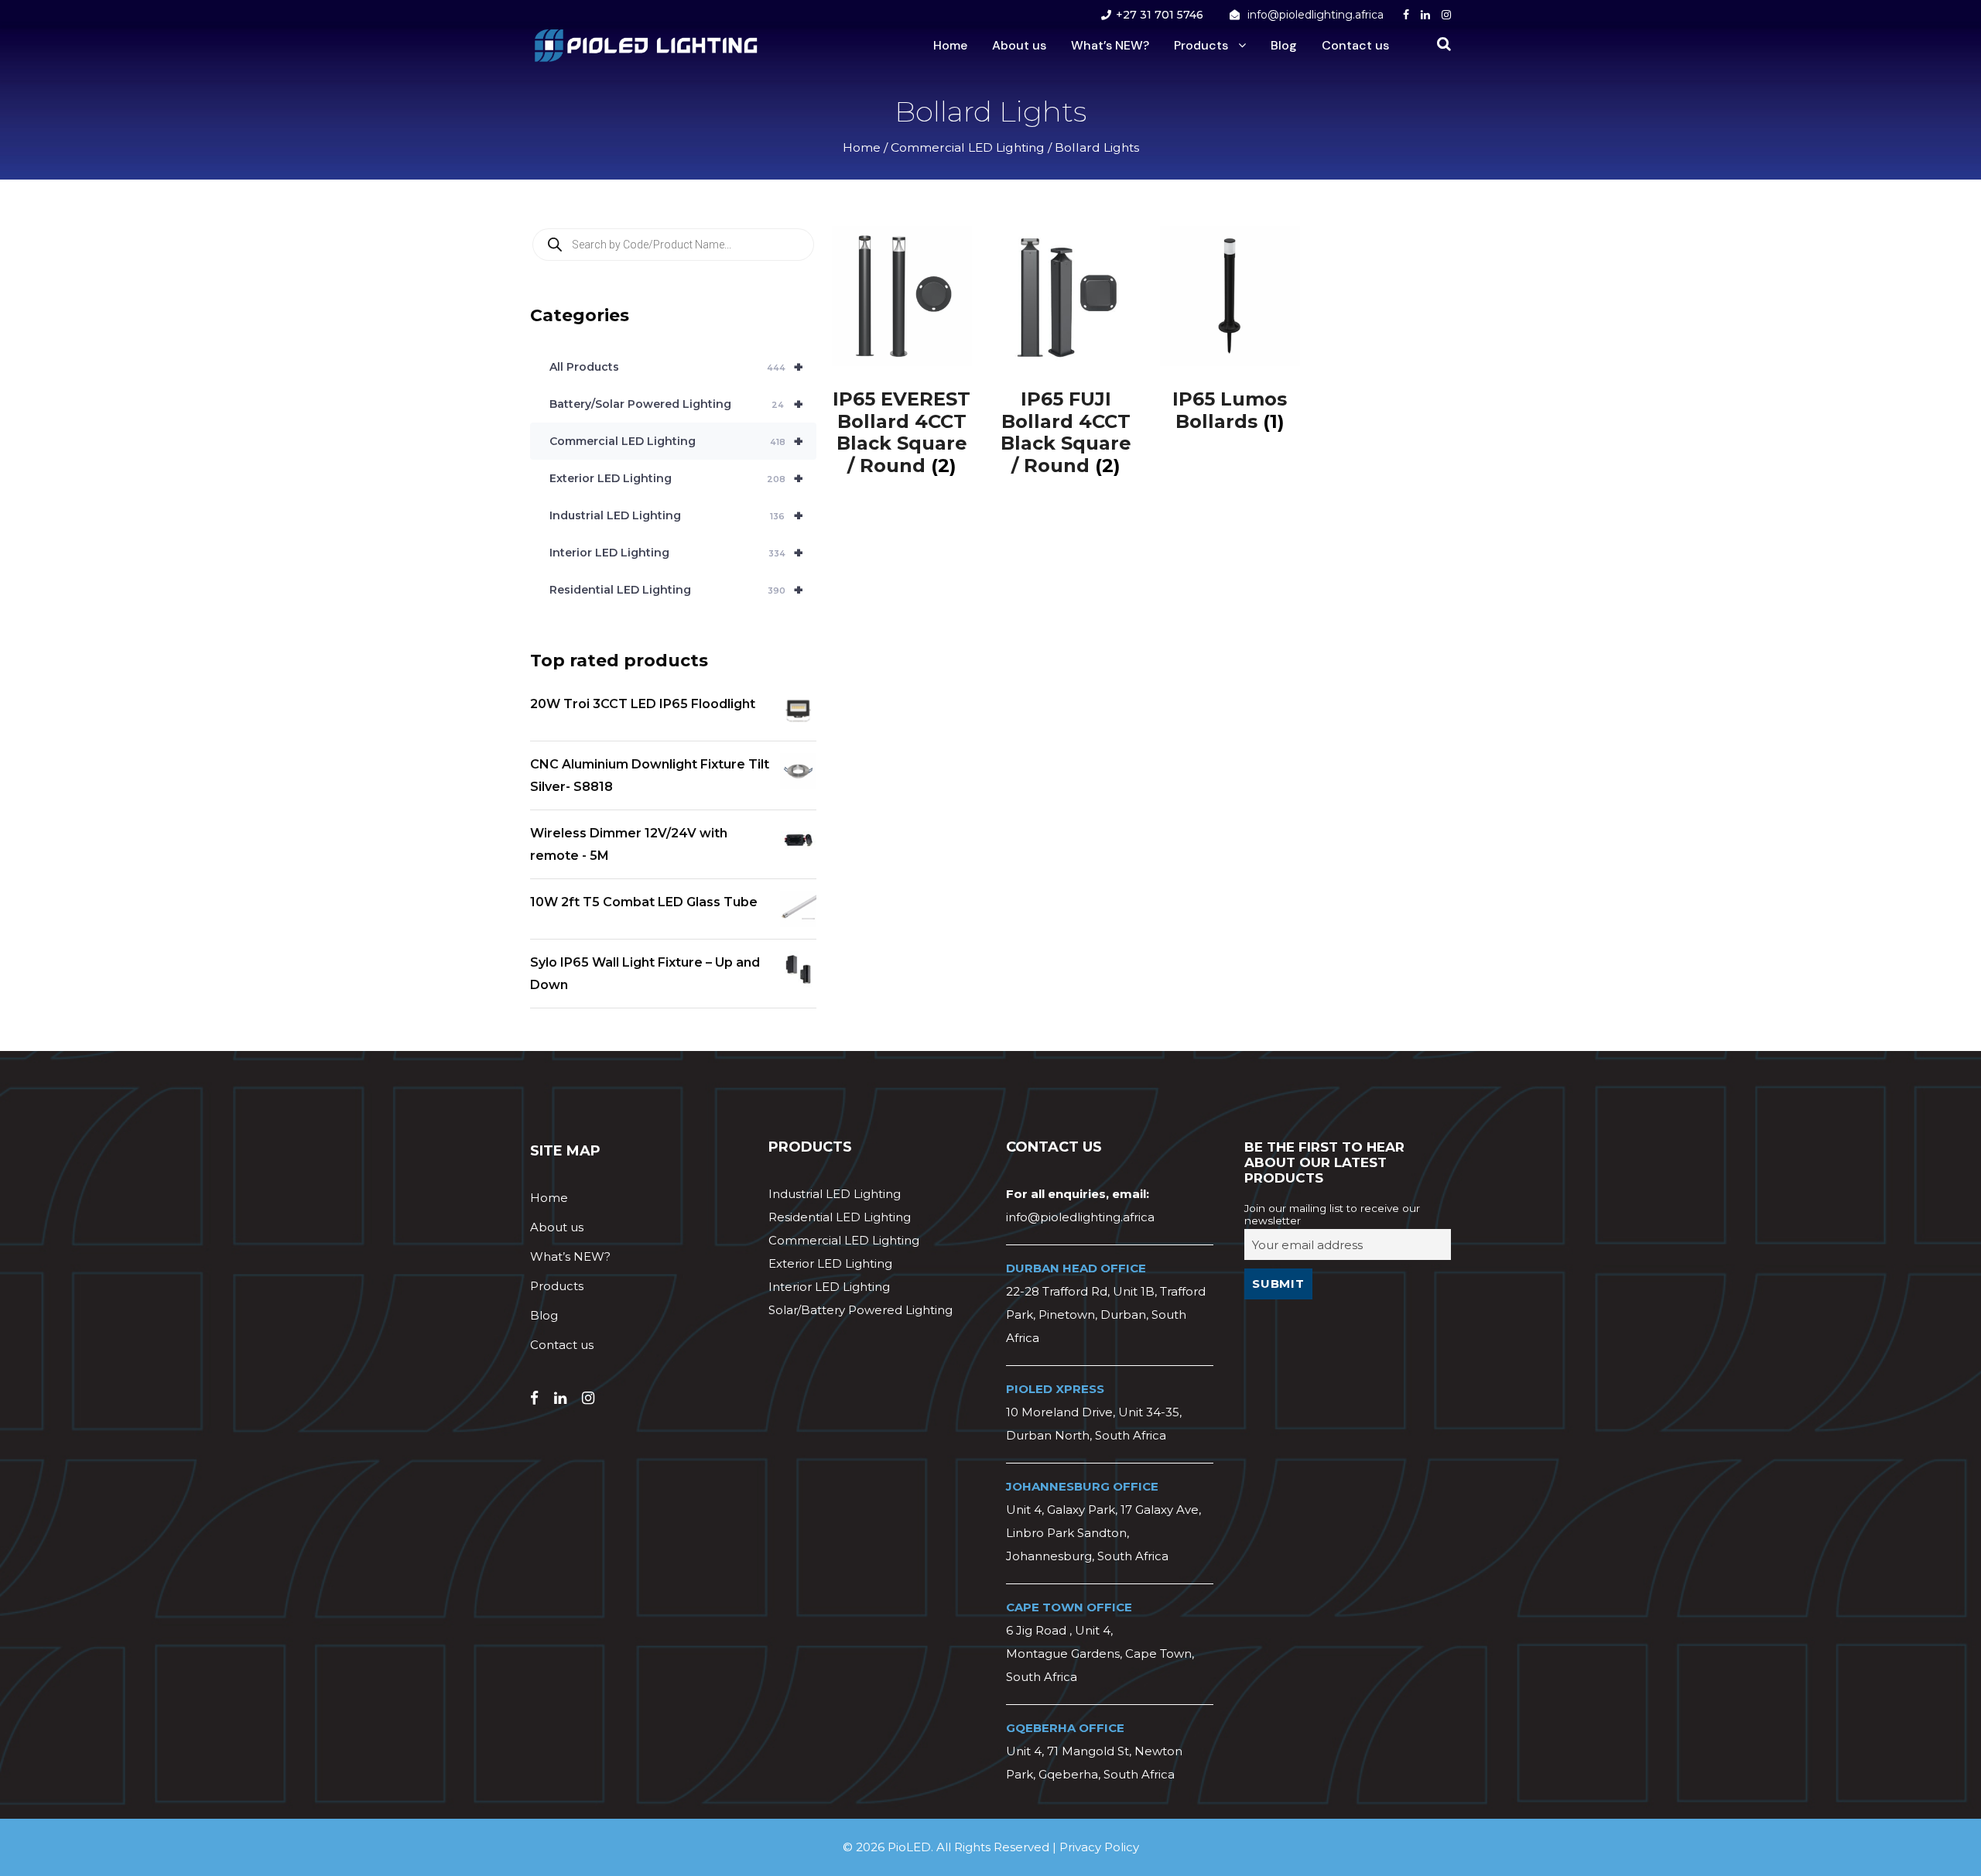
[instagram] (1446, 15)
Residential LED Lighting (676, 590)
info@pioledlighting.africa (1316, 15)
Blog (1284, 45)
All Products (676, 367)
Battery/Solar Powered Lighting (676, 404)
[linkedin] (1425, 15)
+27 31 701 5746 (1160, 15)
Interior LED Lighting (676, 553)
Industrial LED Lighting (676, 515)
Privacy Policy (1099, 1847)
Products (1201, 45)
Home (950, 45)
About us (1019, 45)
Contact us (1355, 45)
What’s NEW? (1110, 45)
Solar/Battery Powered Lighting (860, 1310)
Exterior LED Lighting (676, 478)
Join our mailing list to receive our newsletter (1332, 1214)
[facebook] (1406, 15)
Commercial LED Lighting (968, 147)
